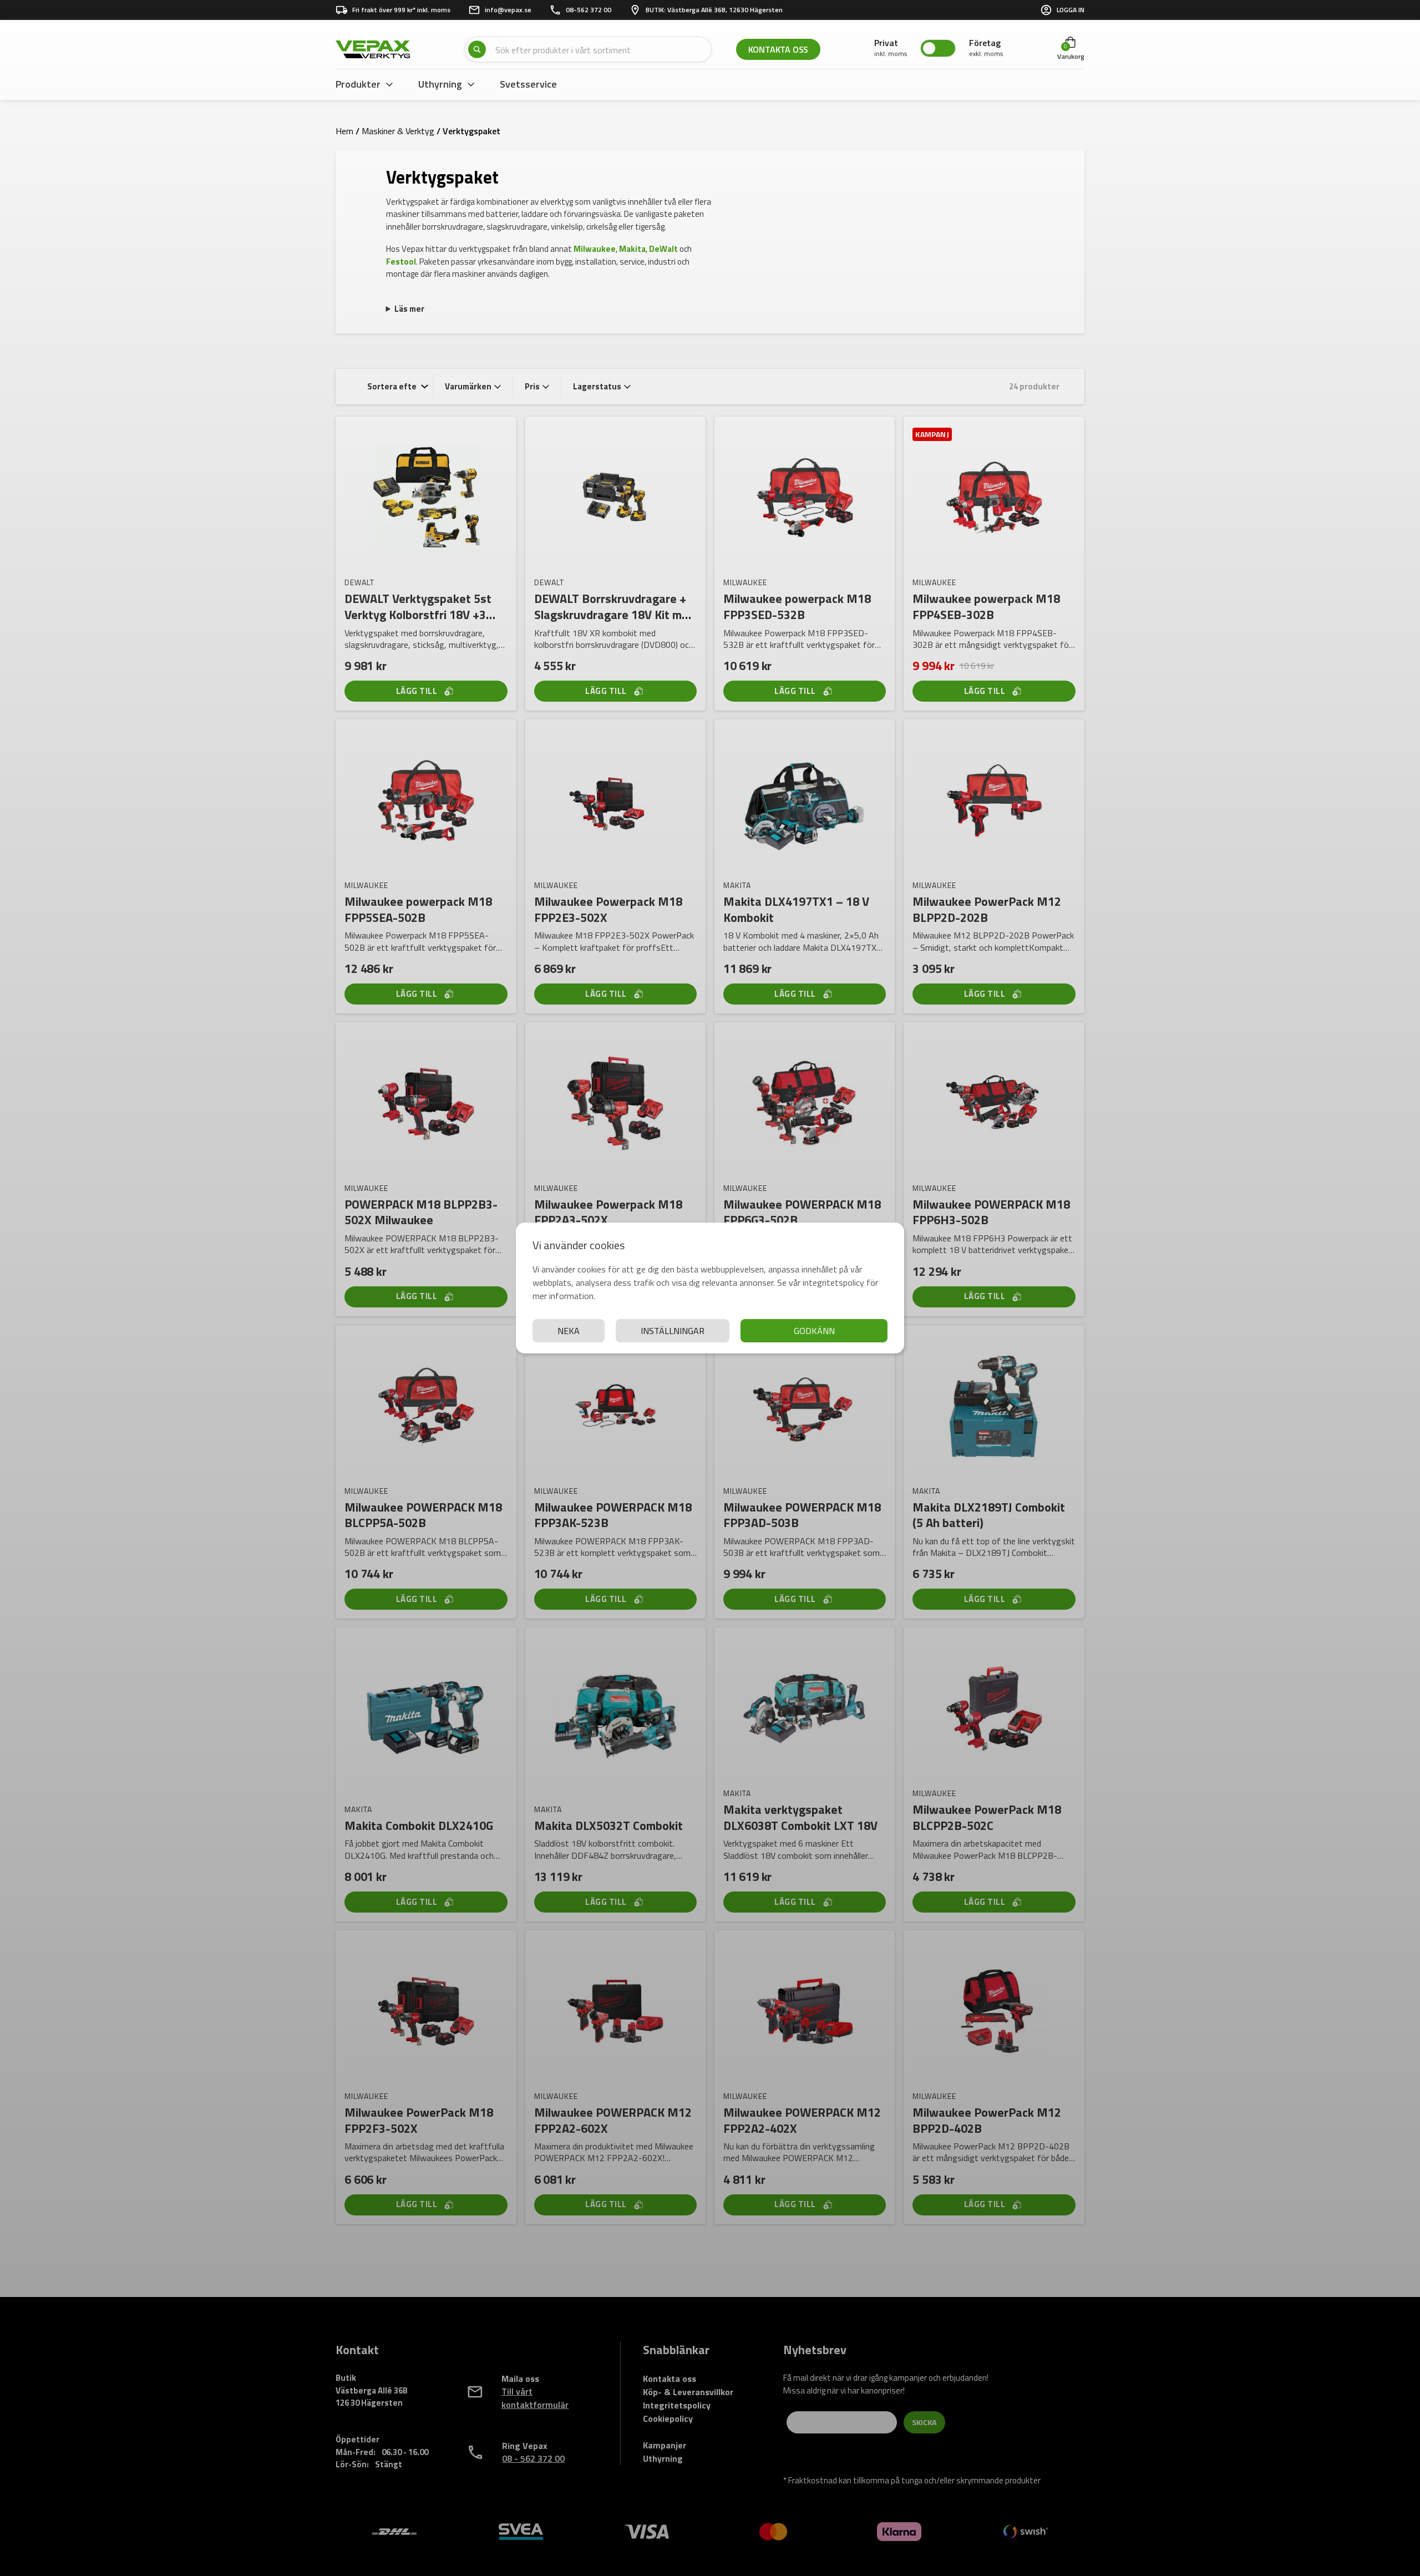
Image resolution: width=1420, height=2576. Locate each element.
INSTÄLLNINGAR (673, 1331)
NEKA (569, 1331)
